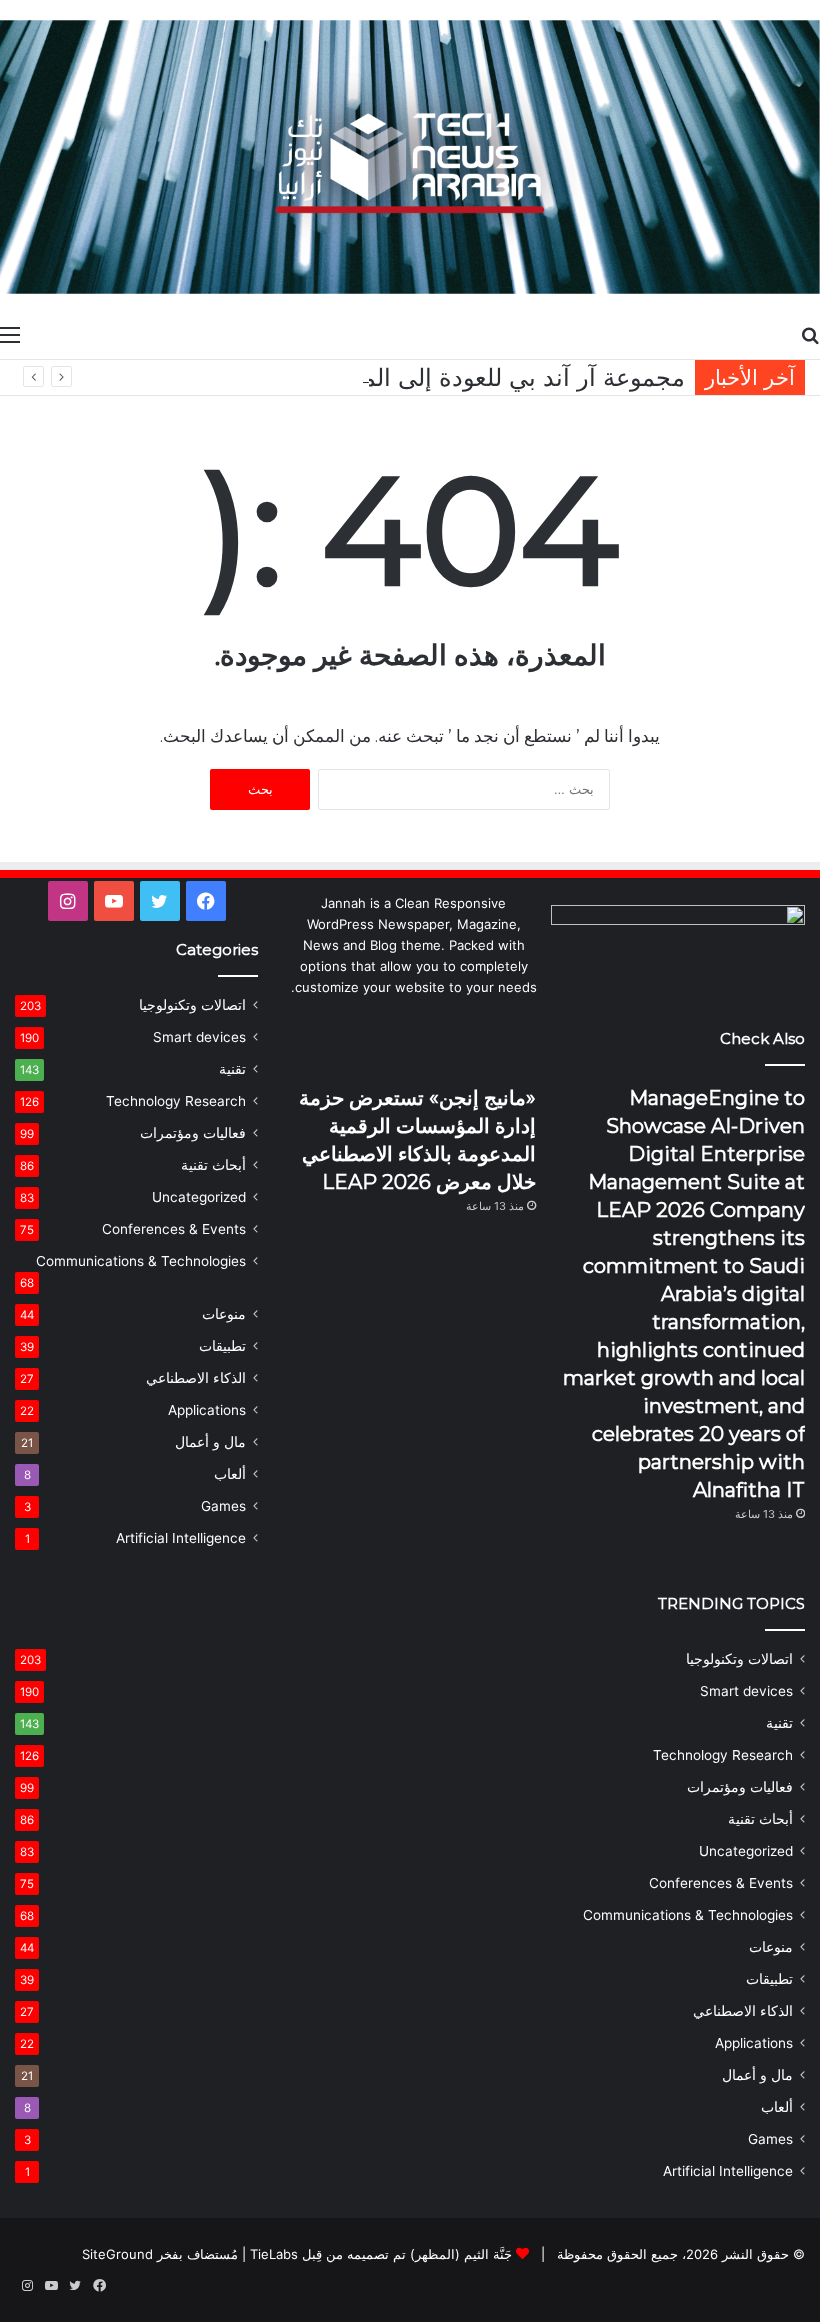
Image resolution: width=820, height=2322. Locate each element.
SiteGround (117, 2254)
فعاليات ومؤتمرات (193, 1133)
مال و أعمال (210, 1442)
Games (223, 1506)
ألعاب (230, 1474)
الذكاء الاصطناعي (196, 1378)
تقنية (232, 1069)
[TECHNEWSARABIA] (410, 157)
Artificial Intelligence (181, 1538)
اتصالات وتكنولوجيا (192, 1005)
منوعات (224, 1314)
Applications (207, 1410)
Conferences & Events (174, 1229)
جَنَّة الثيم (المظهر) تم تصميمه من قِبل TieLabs (381, 2254)
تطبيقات (222, 1346)
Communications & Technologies (141, 1261)
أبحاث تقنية (213, 1165)
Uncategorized (199, 1197)
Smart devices (199, 1037)
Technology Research (176, 1101)
